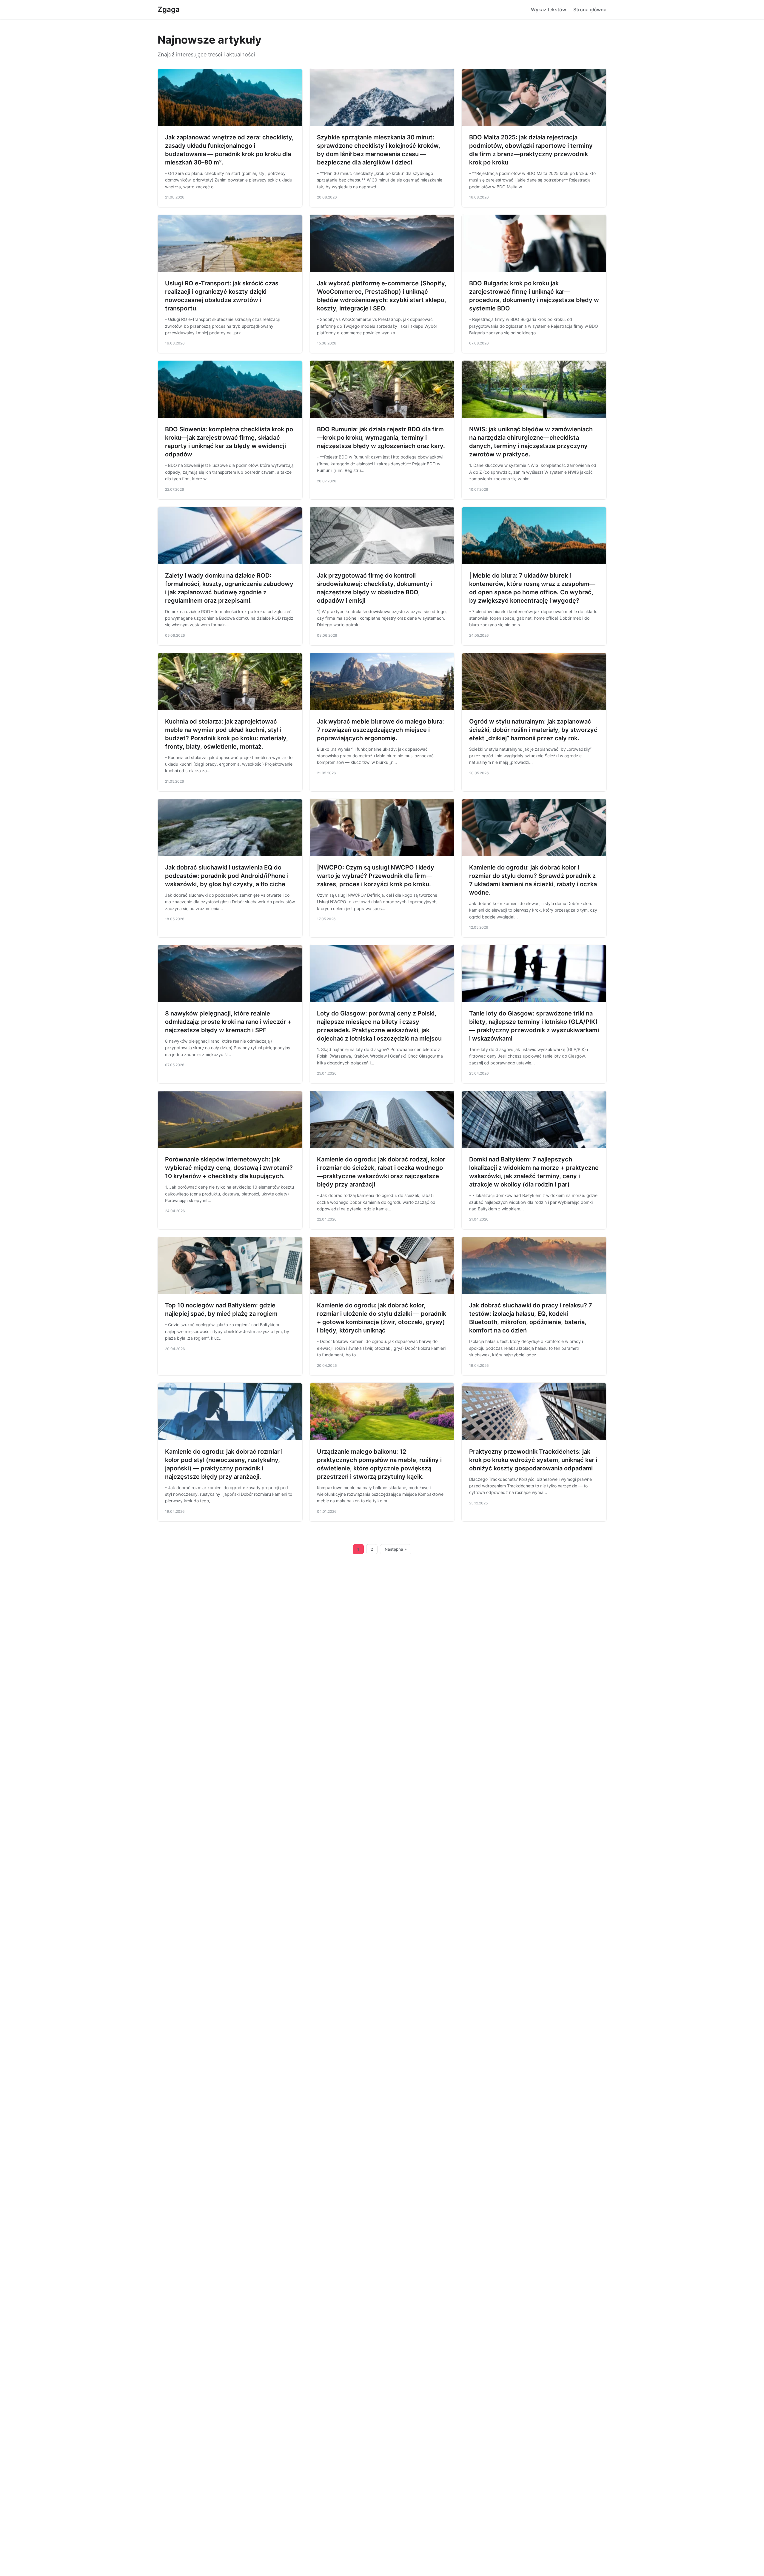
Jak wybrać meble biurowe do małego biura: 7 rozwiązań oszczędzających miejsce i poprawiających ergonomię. (381, 730)
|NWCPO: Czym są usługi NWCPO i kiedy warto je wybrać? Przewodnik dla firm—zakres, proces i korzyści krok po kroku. (376, 876)
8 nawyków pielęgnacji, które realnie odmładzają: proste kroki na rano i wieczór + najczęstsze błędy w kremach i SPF (228, 1022)
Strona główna (590, 10)
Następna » (396, 1549)
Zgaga (169, 9)
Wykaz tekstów (549, 10)
